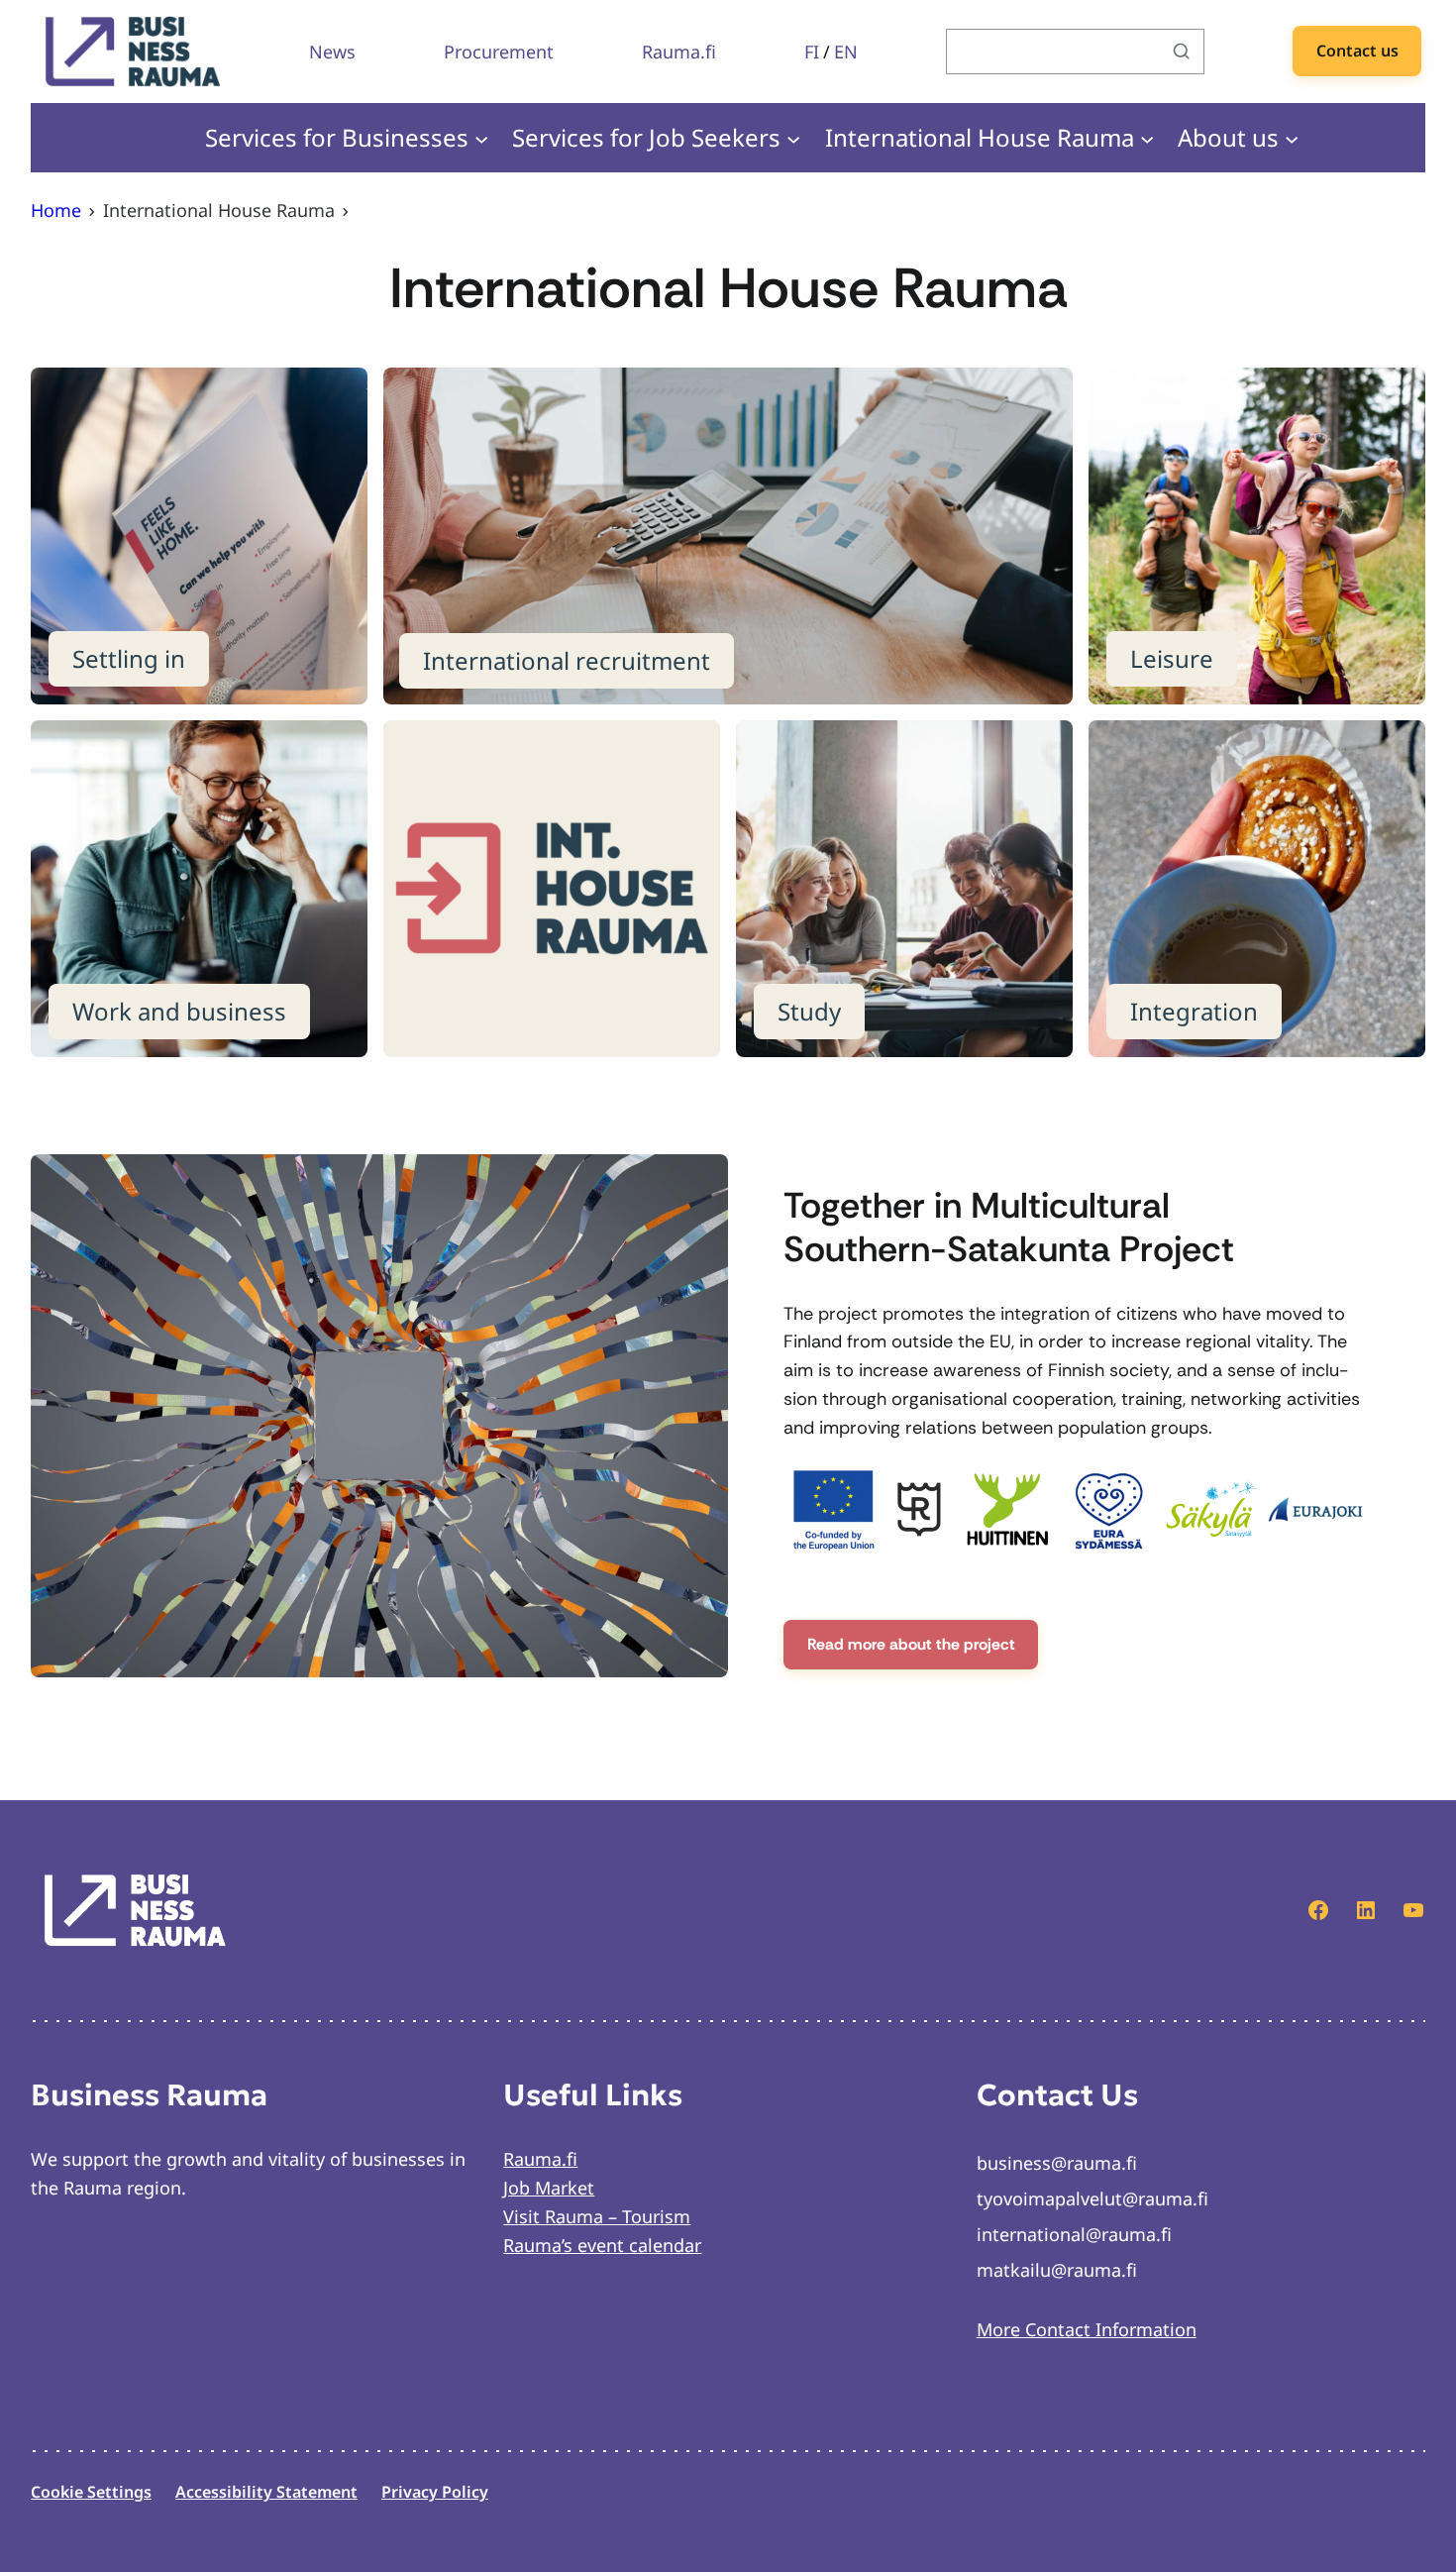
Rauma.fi (679, 52)
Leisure (1172, 658)
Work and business (179, 1011)
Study (809, 1011)
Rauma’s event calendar (602, 2245)
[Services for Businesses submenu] (481, 138)
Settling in (129, 658)
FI (812, 52)
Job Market (549, 2188)
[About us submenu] (1292, 138)
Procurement (499, 52)
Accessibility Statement (266, 2492)
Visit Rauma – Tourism (597, 2216)
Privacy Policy (435, 2492)
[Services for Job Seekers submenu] (793, 138)
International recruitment (567, 660)
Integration (1194, 1011)
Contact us (1357, 51)
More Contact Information (1087, 2329)
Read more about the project (911, 1644)
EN (846, 52)
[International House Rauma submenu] (1147, 138)
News (332, 52)
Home (56, 210)
